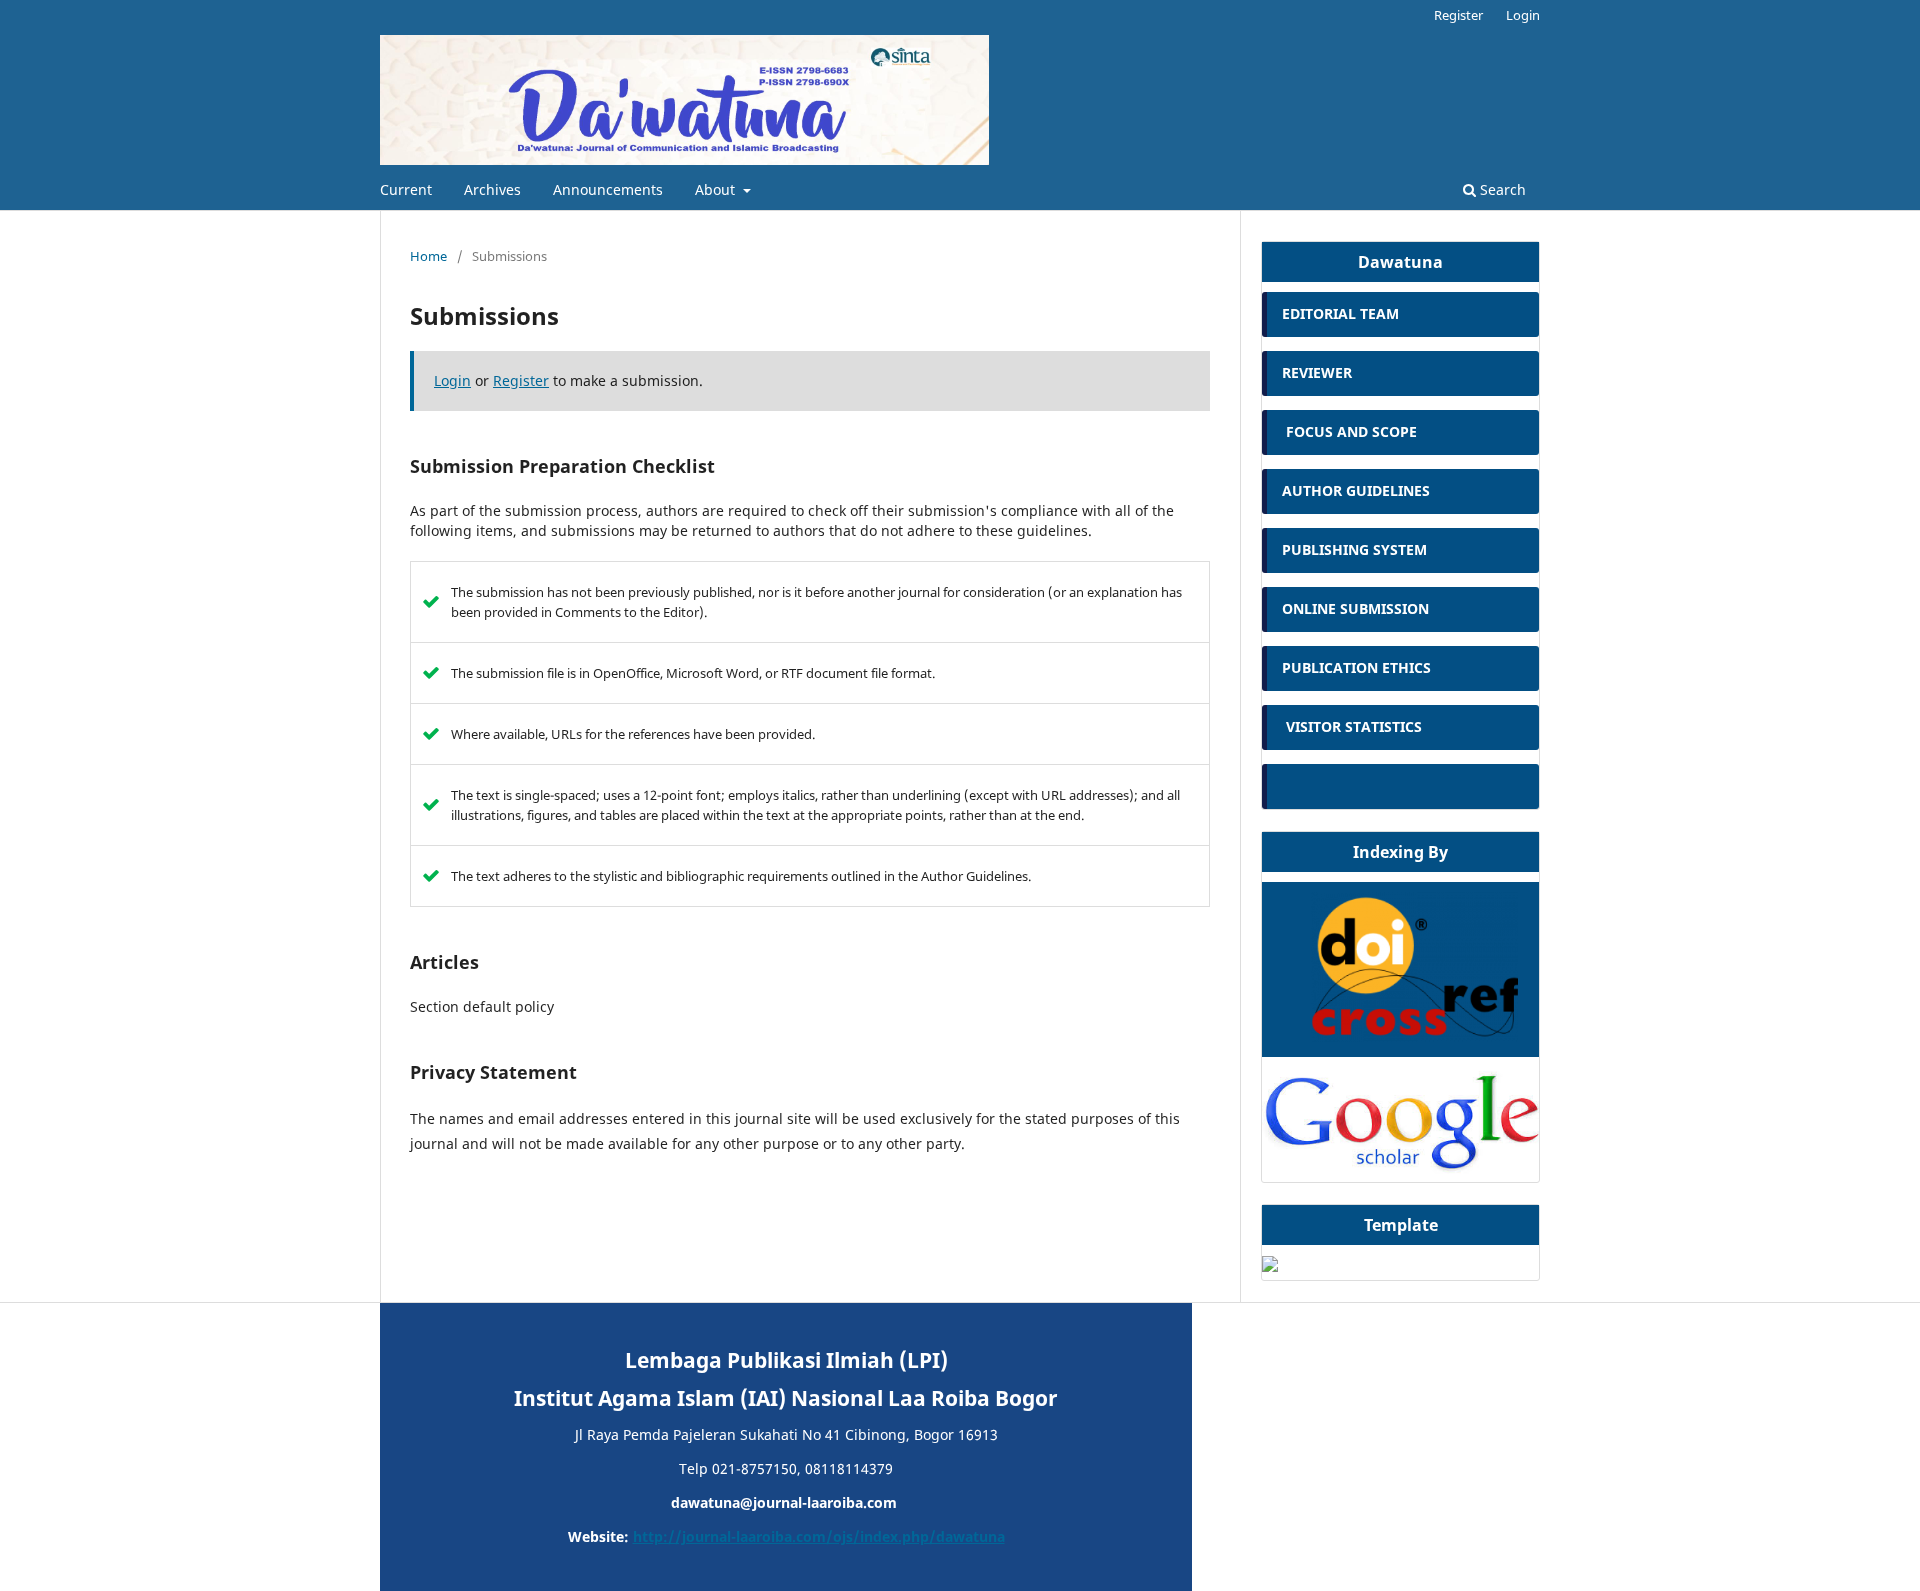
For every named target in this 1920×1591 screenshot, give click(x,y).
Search (1501, 189)
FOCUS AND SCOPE (1349, 431)
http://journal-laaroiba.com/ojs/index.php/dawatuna (819, 1536)
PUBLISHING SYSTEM (1356, 549)
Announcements (608, 189)
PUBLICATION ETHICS (1356, 667)
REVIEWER (1317, 372)
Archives (492, 189)
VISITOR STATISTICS (1352, 726)
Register (1458, 15)
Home (428, 256)
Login (1523, 15)
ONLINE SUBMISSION (1357, 608)
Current (406, 189)
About (717, 189)
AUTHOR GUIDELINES (1356, 490)
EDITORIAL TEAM (1342, 313)
